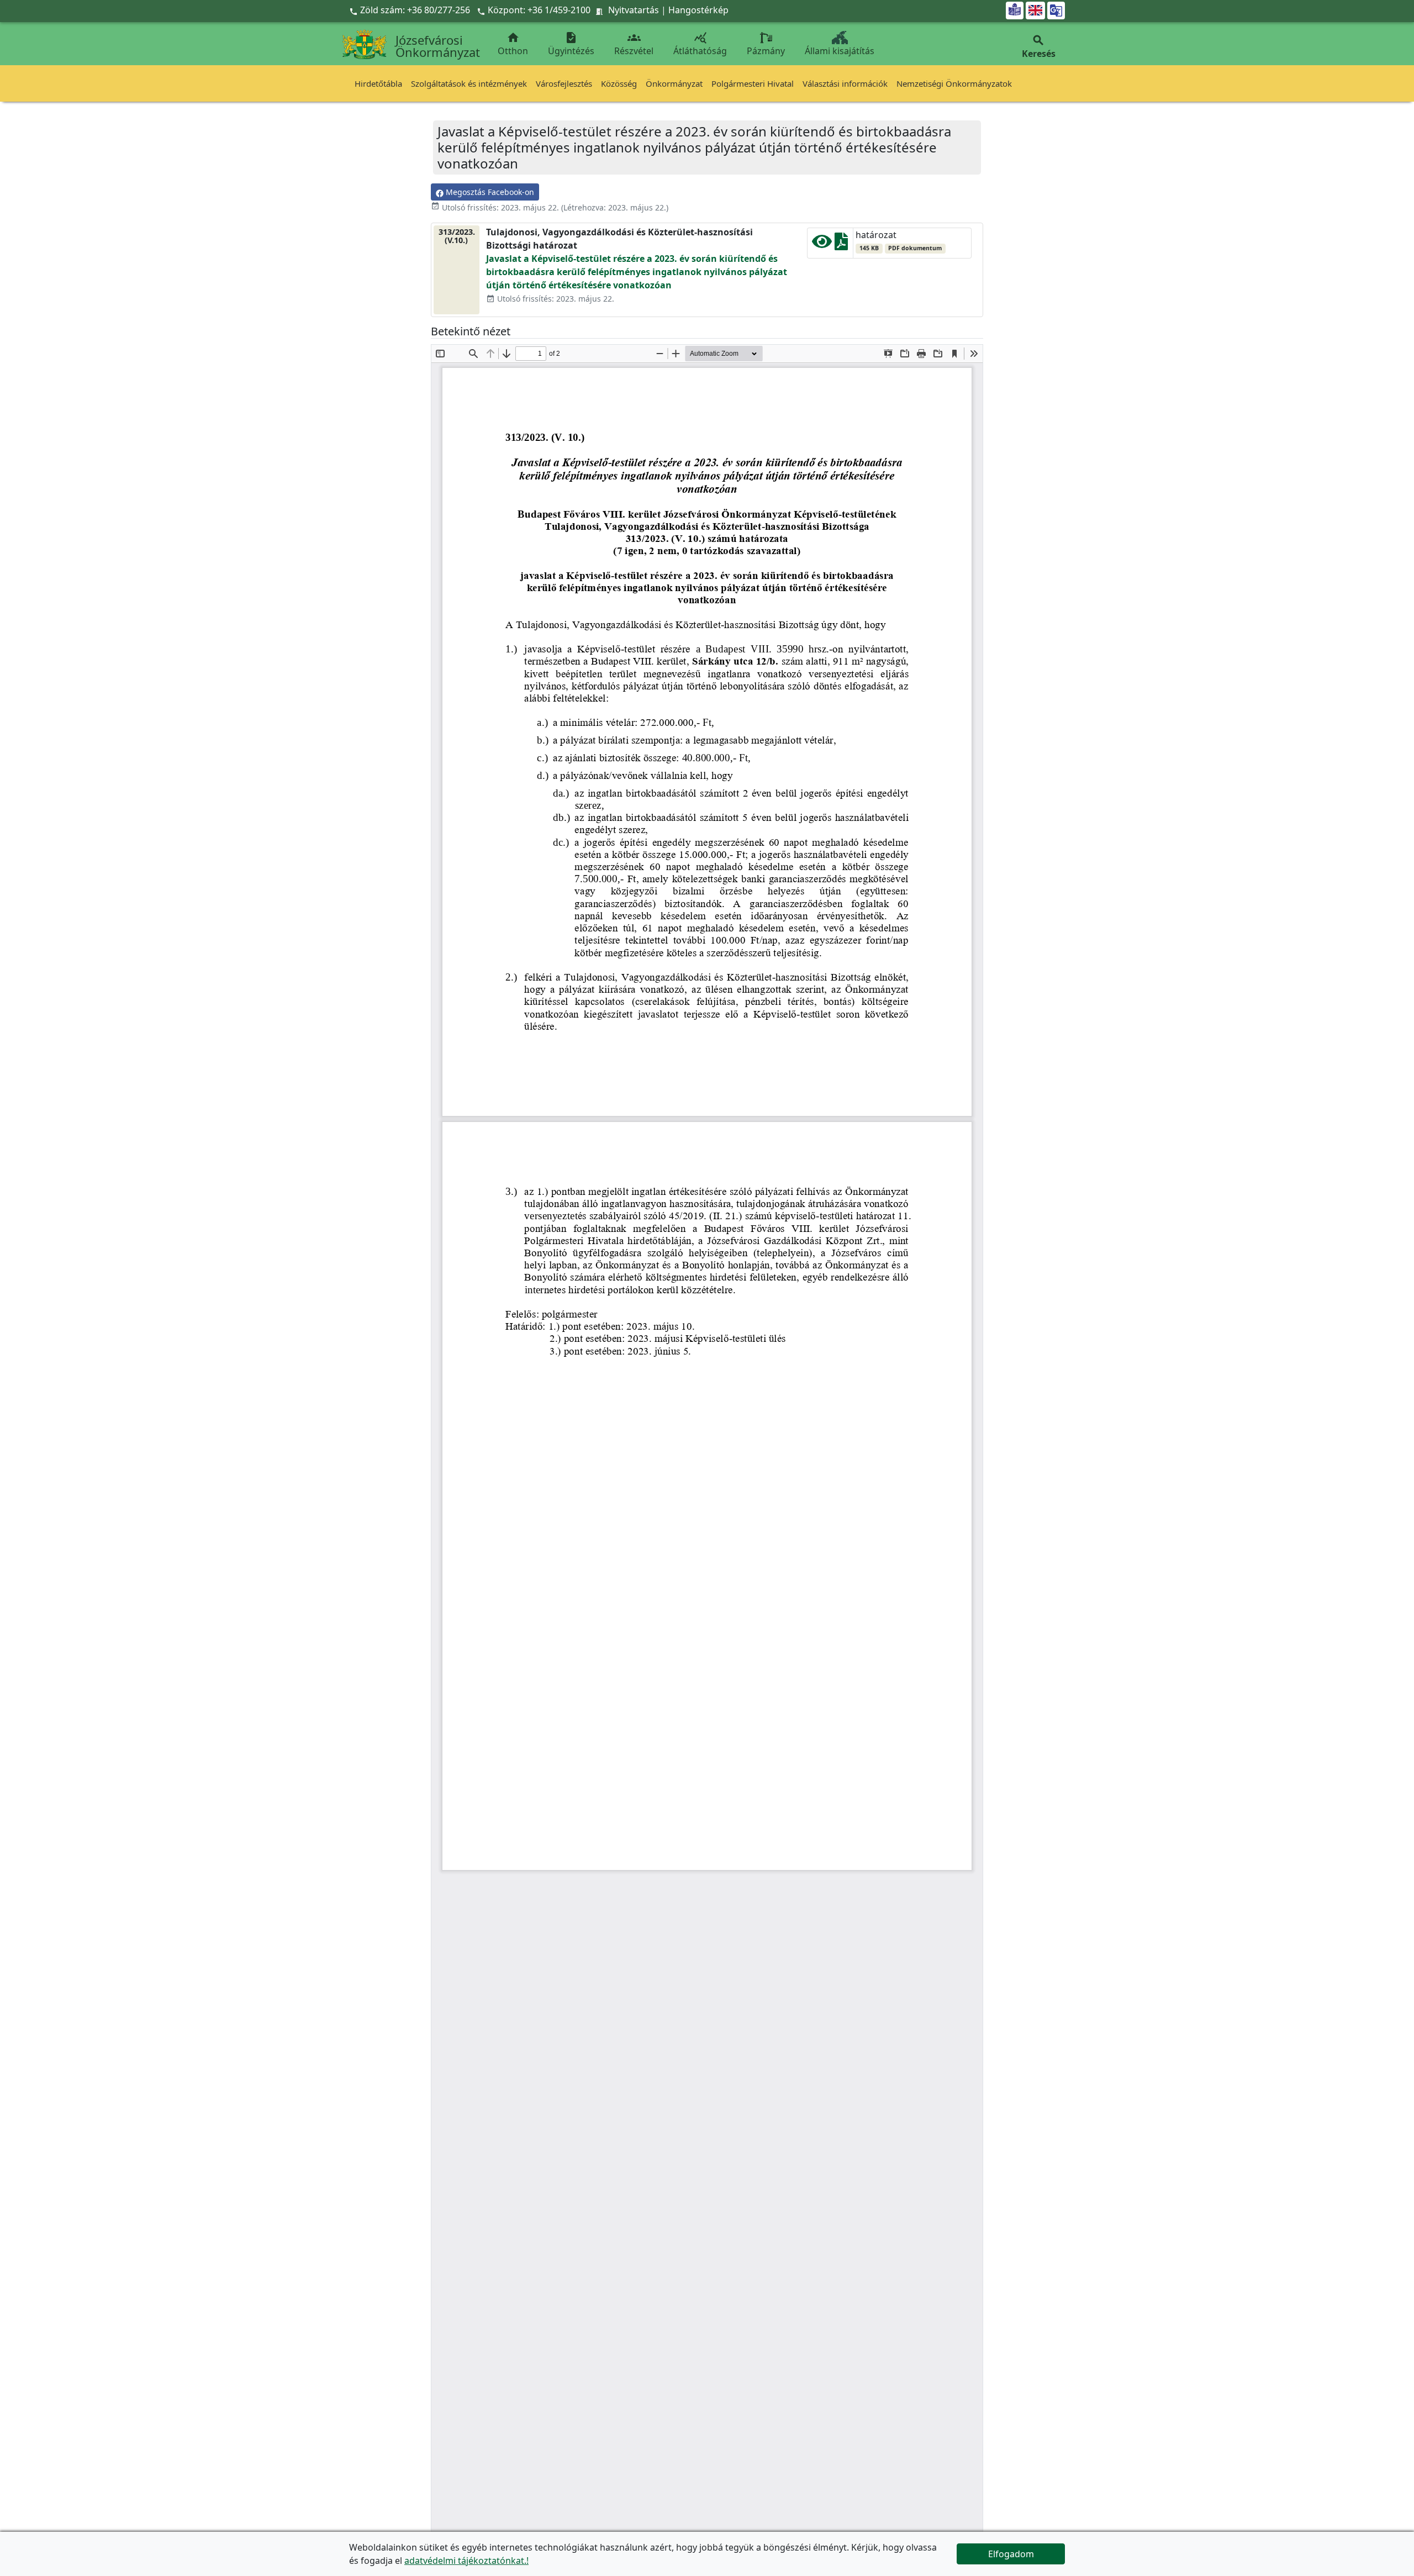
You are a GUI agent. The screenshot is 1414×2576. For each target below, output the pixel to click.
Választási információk (845, 83)
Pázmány (766, 51)
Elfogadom (1011, 2554)
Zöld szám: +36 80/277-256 (411, 10)
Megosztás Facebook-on (489, 192)
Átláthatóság (700, 44)
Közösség (619, 83)
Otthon (513, 44)
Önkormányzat (674, 83)
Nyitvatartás (634, 10)
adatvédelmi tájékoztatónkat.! (466, 2561)
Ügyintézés (571, 44)
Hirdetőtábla (378, 83)
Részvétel (634, 44)
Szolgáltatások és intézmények (469, 83)
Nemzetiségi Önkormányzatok (954, 83)
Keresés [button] (1039, 47)
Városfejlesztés (564, 83)
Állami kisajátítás (840, 51)
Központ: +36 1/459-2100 (539, 10)
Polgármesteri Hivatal (753, 83)
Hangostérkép (698, 10)
